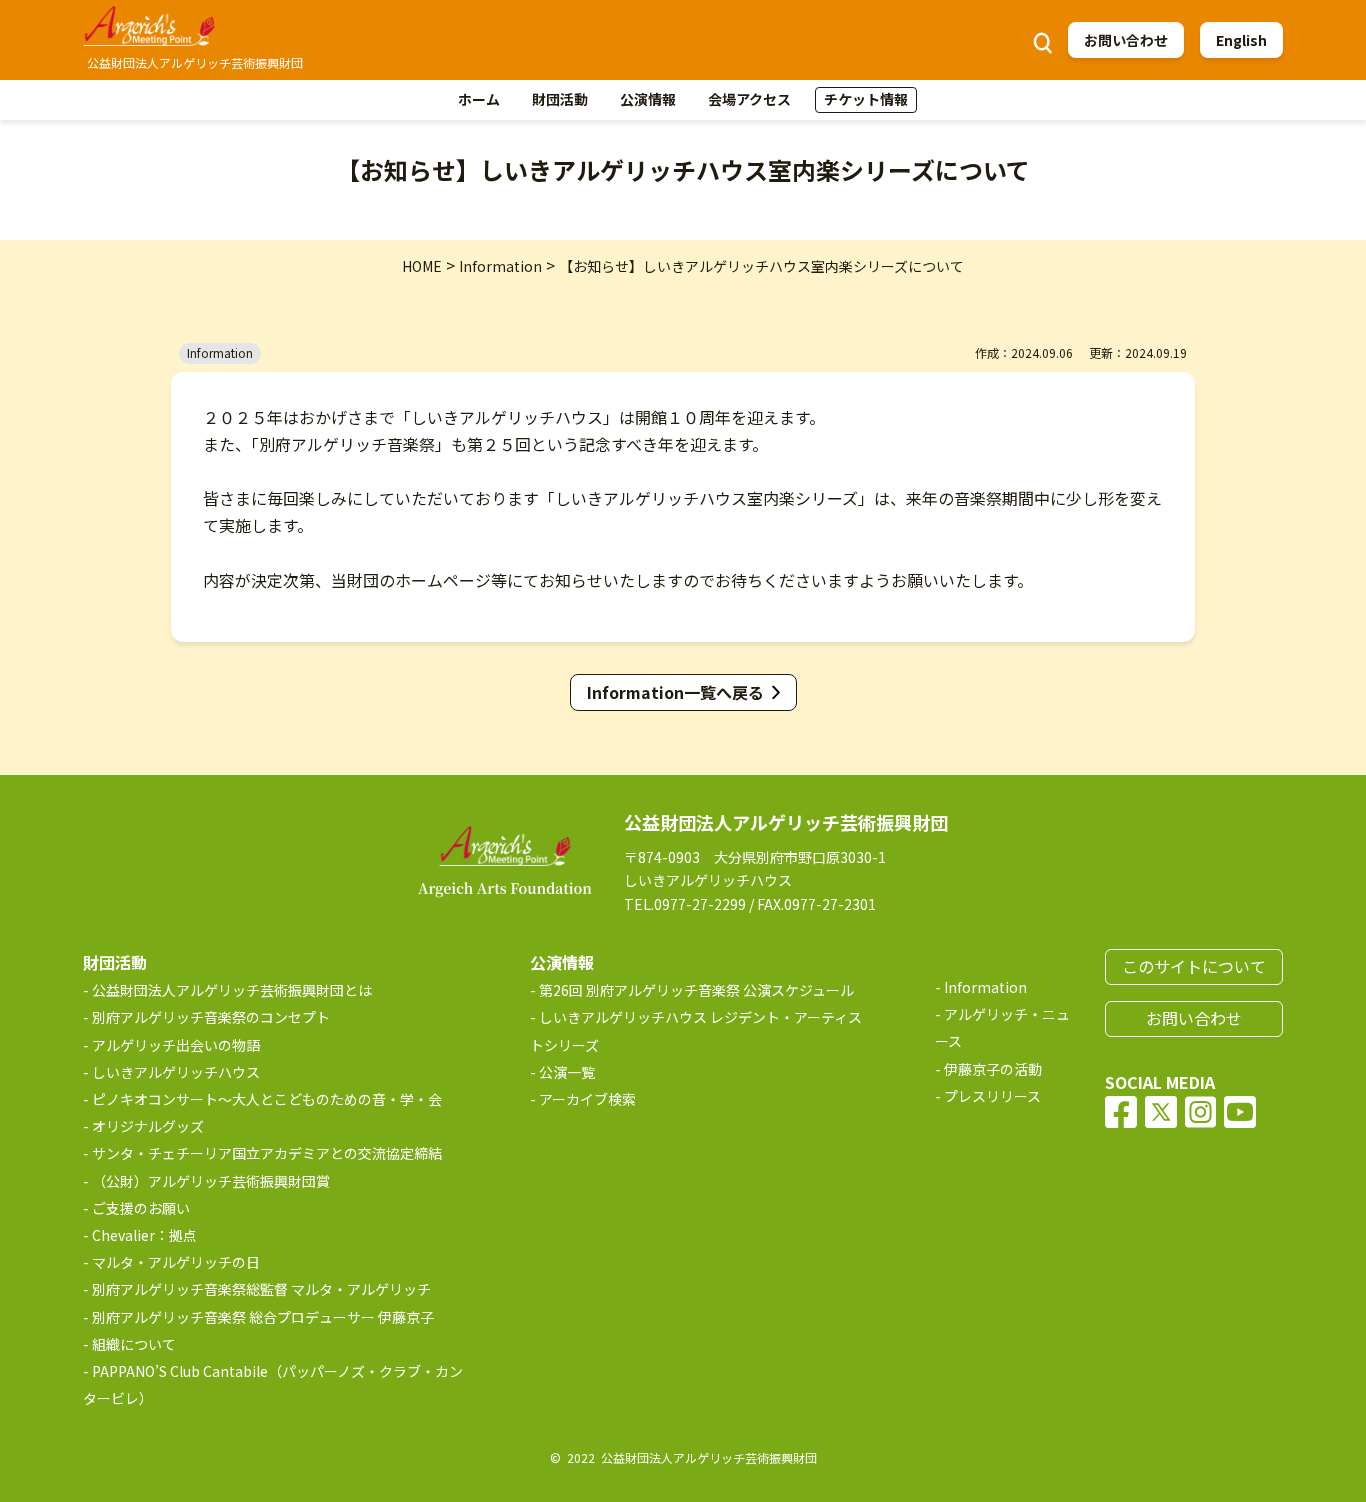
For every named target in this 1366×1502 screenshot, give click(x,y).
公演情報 (648, 99)
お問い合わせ (1126, 40)
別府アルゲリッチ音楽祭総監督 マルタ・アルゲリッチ (261, 1289)
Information (985, 987)
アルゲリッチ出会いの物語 (176, 1045)
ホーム (479, 99)
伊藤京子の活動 (993, 1069)
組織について (134, 1344)
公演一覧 (567, 1072)
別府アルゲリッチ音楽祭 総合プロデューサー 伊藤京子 (263, 1317)
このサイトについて (1194, 966)
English (1241, 40)
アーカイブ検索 (587, 1099)
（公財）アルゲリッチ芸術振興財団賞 (211, 1181)
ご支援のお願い (141, 1208)
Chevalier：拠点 (144, 1235)
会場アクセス (749, 99)
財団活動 (560, 99)
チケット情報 (866, 99)
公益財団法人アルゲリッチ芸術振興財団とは (232, 990)
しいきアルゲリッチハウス (176, 1072)
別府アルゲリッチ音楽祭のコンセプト (211, 1017)
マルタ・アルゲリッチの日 (176, 1262)
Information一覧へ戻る (675, 692)
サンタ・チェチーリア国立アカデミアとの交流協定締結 (267, 1153)
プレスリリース (992, 1096)
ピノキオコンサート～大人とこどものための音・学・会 (267, 1099)
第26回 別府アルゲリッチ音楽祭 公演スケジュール (696, 990)
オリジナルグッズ (148, 1126)
